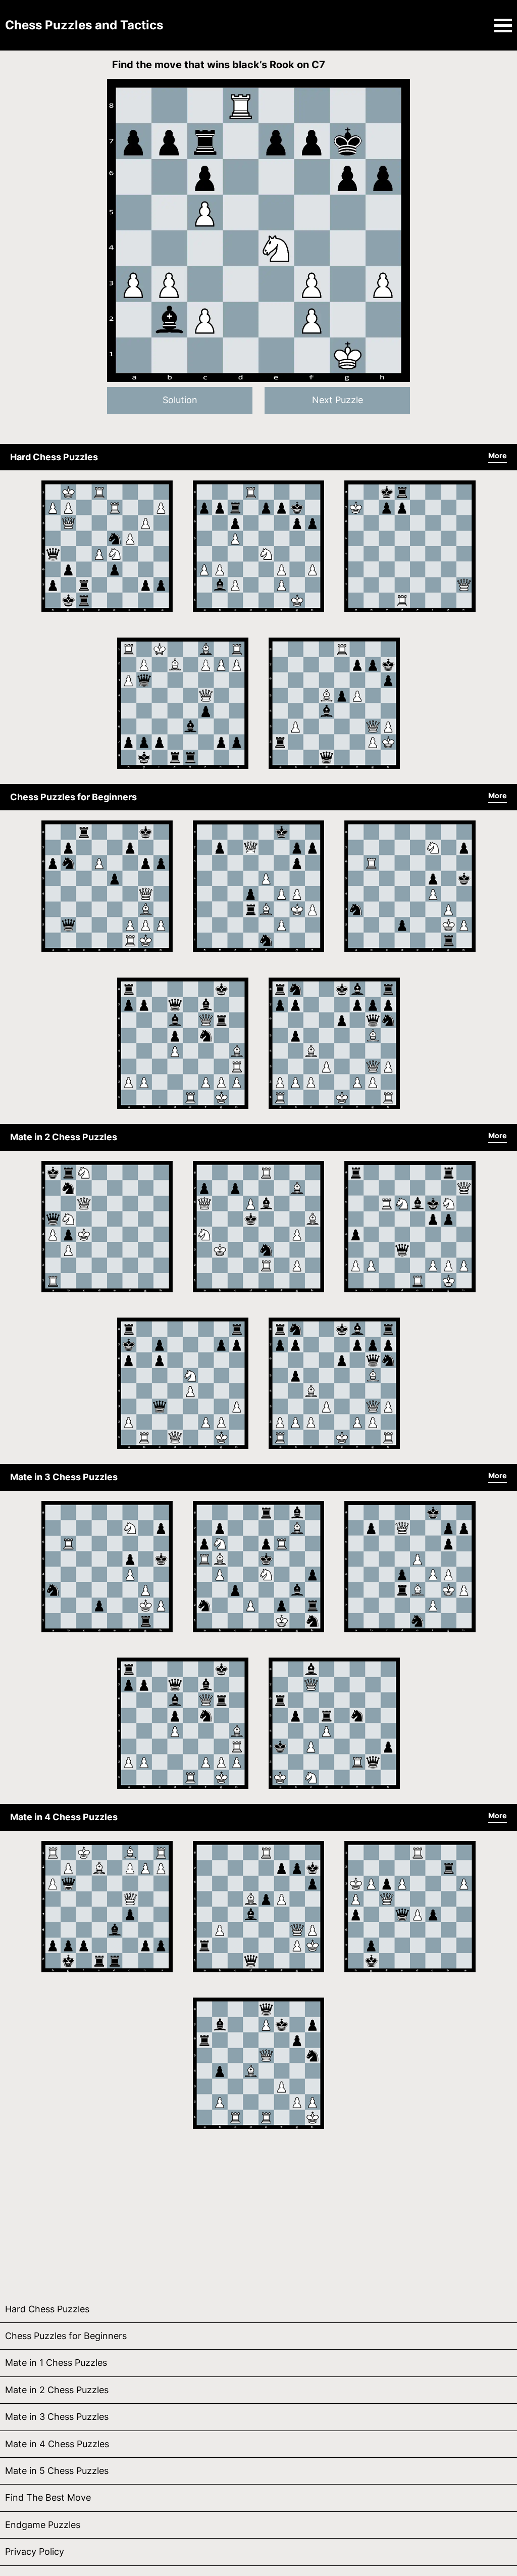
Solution (180, 400)
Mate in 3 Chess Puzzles (64, 1477)
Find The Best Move (48, 2497)
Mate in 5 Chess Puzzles (57, 2471)
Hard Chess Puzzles (54, 457)
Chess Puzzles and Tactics (84, 25)
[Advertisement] (258, 2215)
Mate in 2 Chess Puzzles (64, 1137)
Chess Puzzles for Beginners (73, 797)
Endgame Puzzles (43, 2525)
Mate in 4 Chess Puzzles (64, 1817)
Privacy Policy (35, 2551)
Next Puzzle (338, 400)
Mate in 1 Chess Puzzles (56, 2363)
